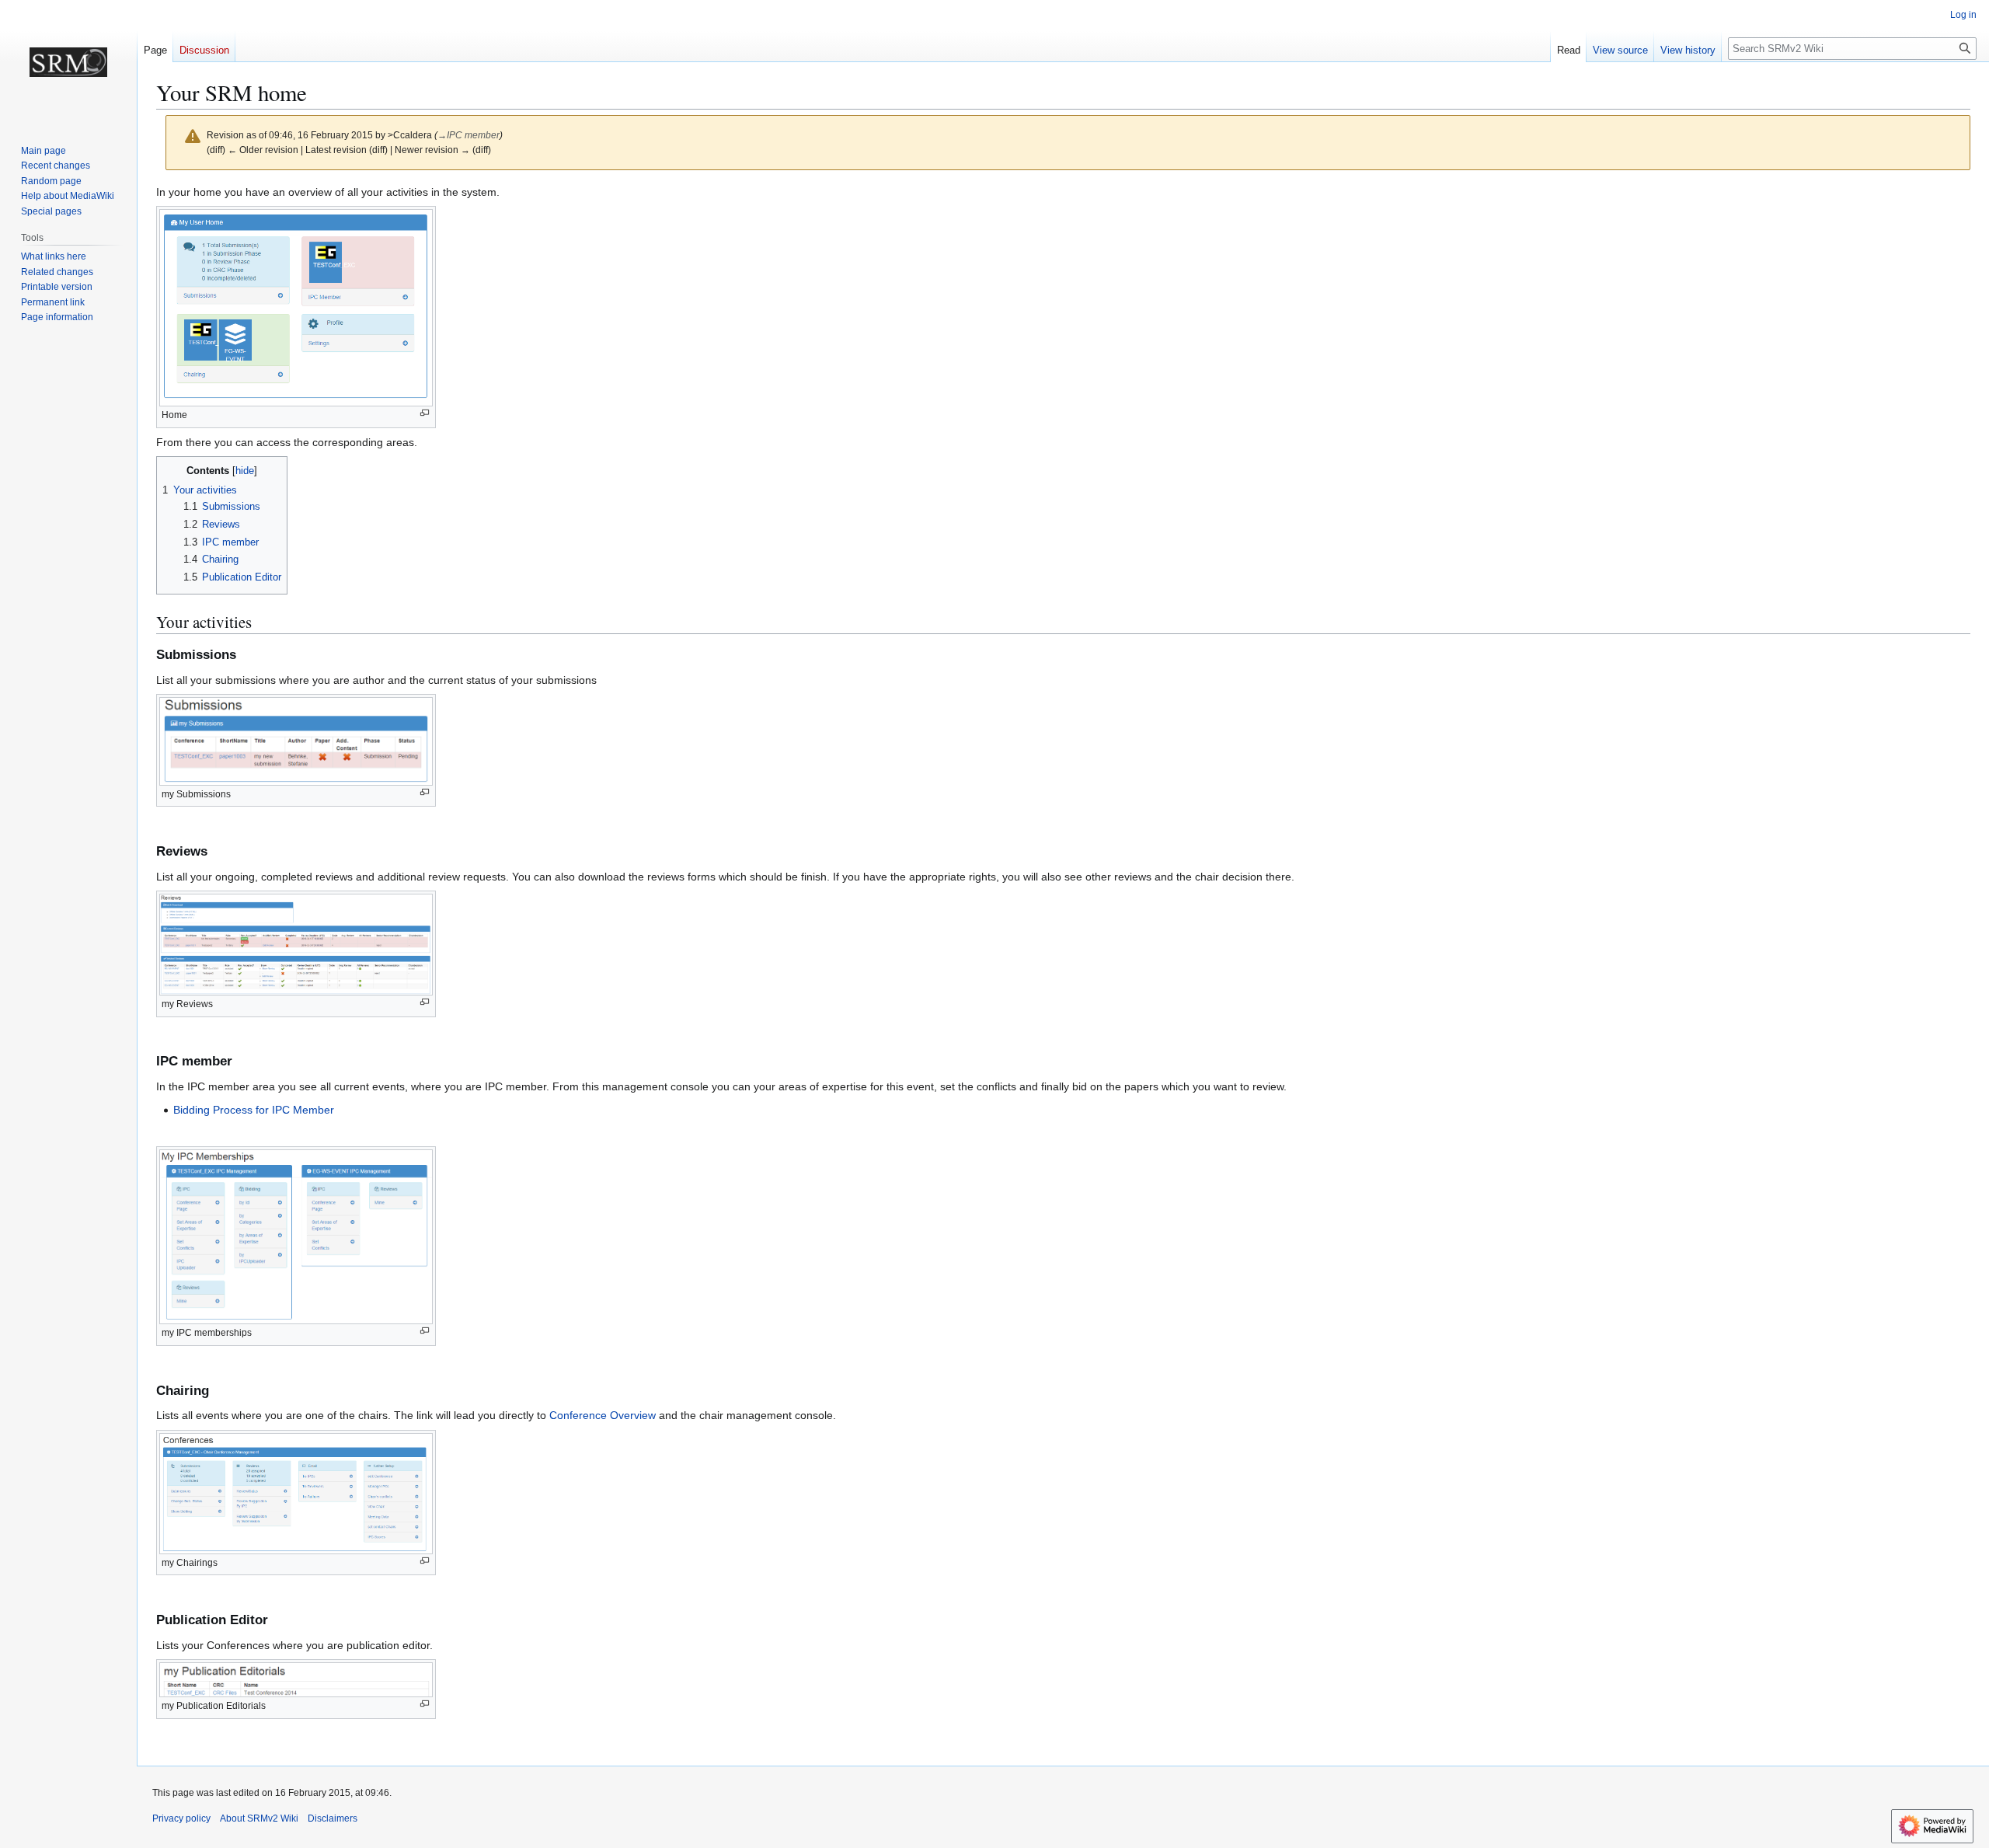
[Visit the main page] (68, 62)
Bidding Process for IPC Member (254, 1110)
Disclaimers (333, 1818)
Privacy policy (181, 1818)
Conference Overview (603, 1415)
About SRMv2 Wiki (259, 1818)
